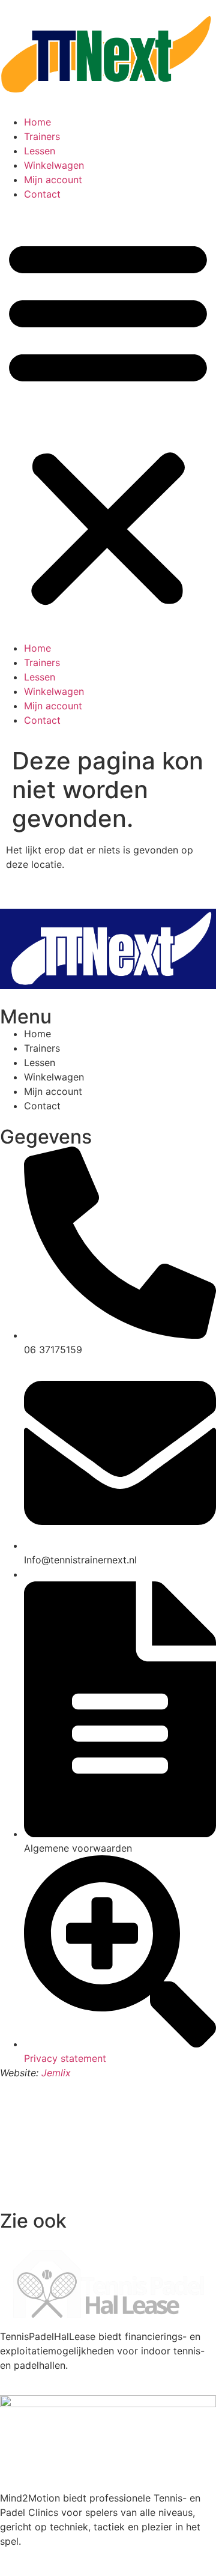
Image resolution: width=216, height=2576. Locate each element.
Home (37, 122)
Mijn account (53, 180)
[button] (108, 421)
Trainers (42, 136)
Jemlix (56, 2073)
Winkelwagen (54, 165)
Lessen (40, 151)
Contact (42, 194)
